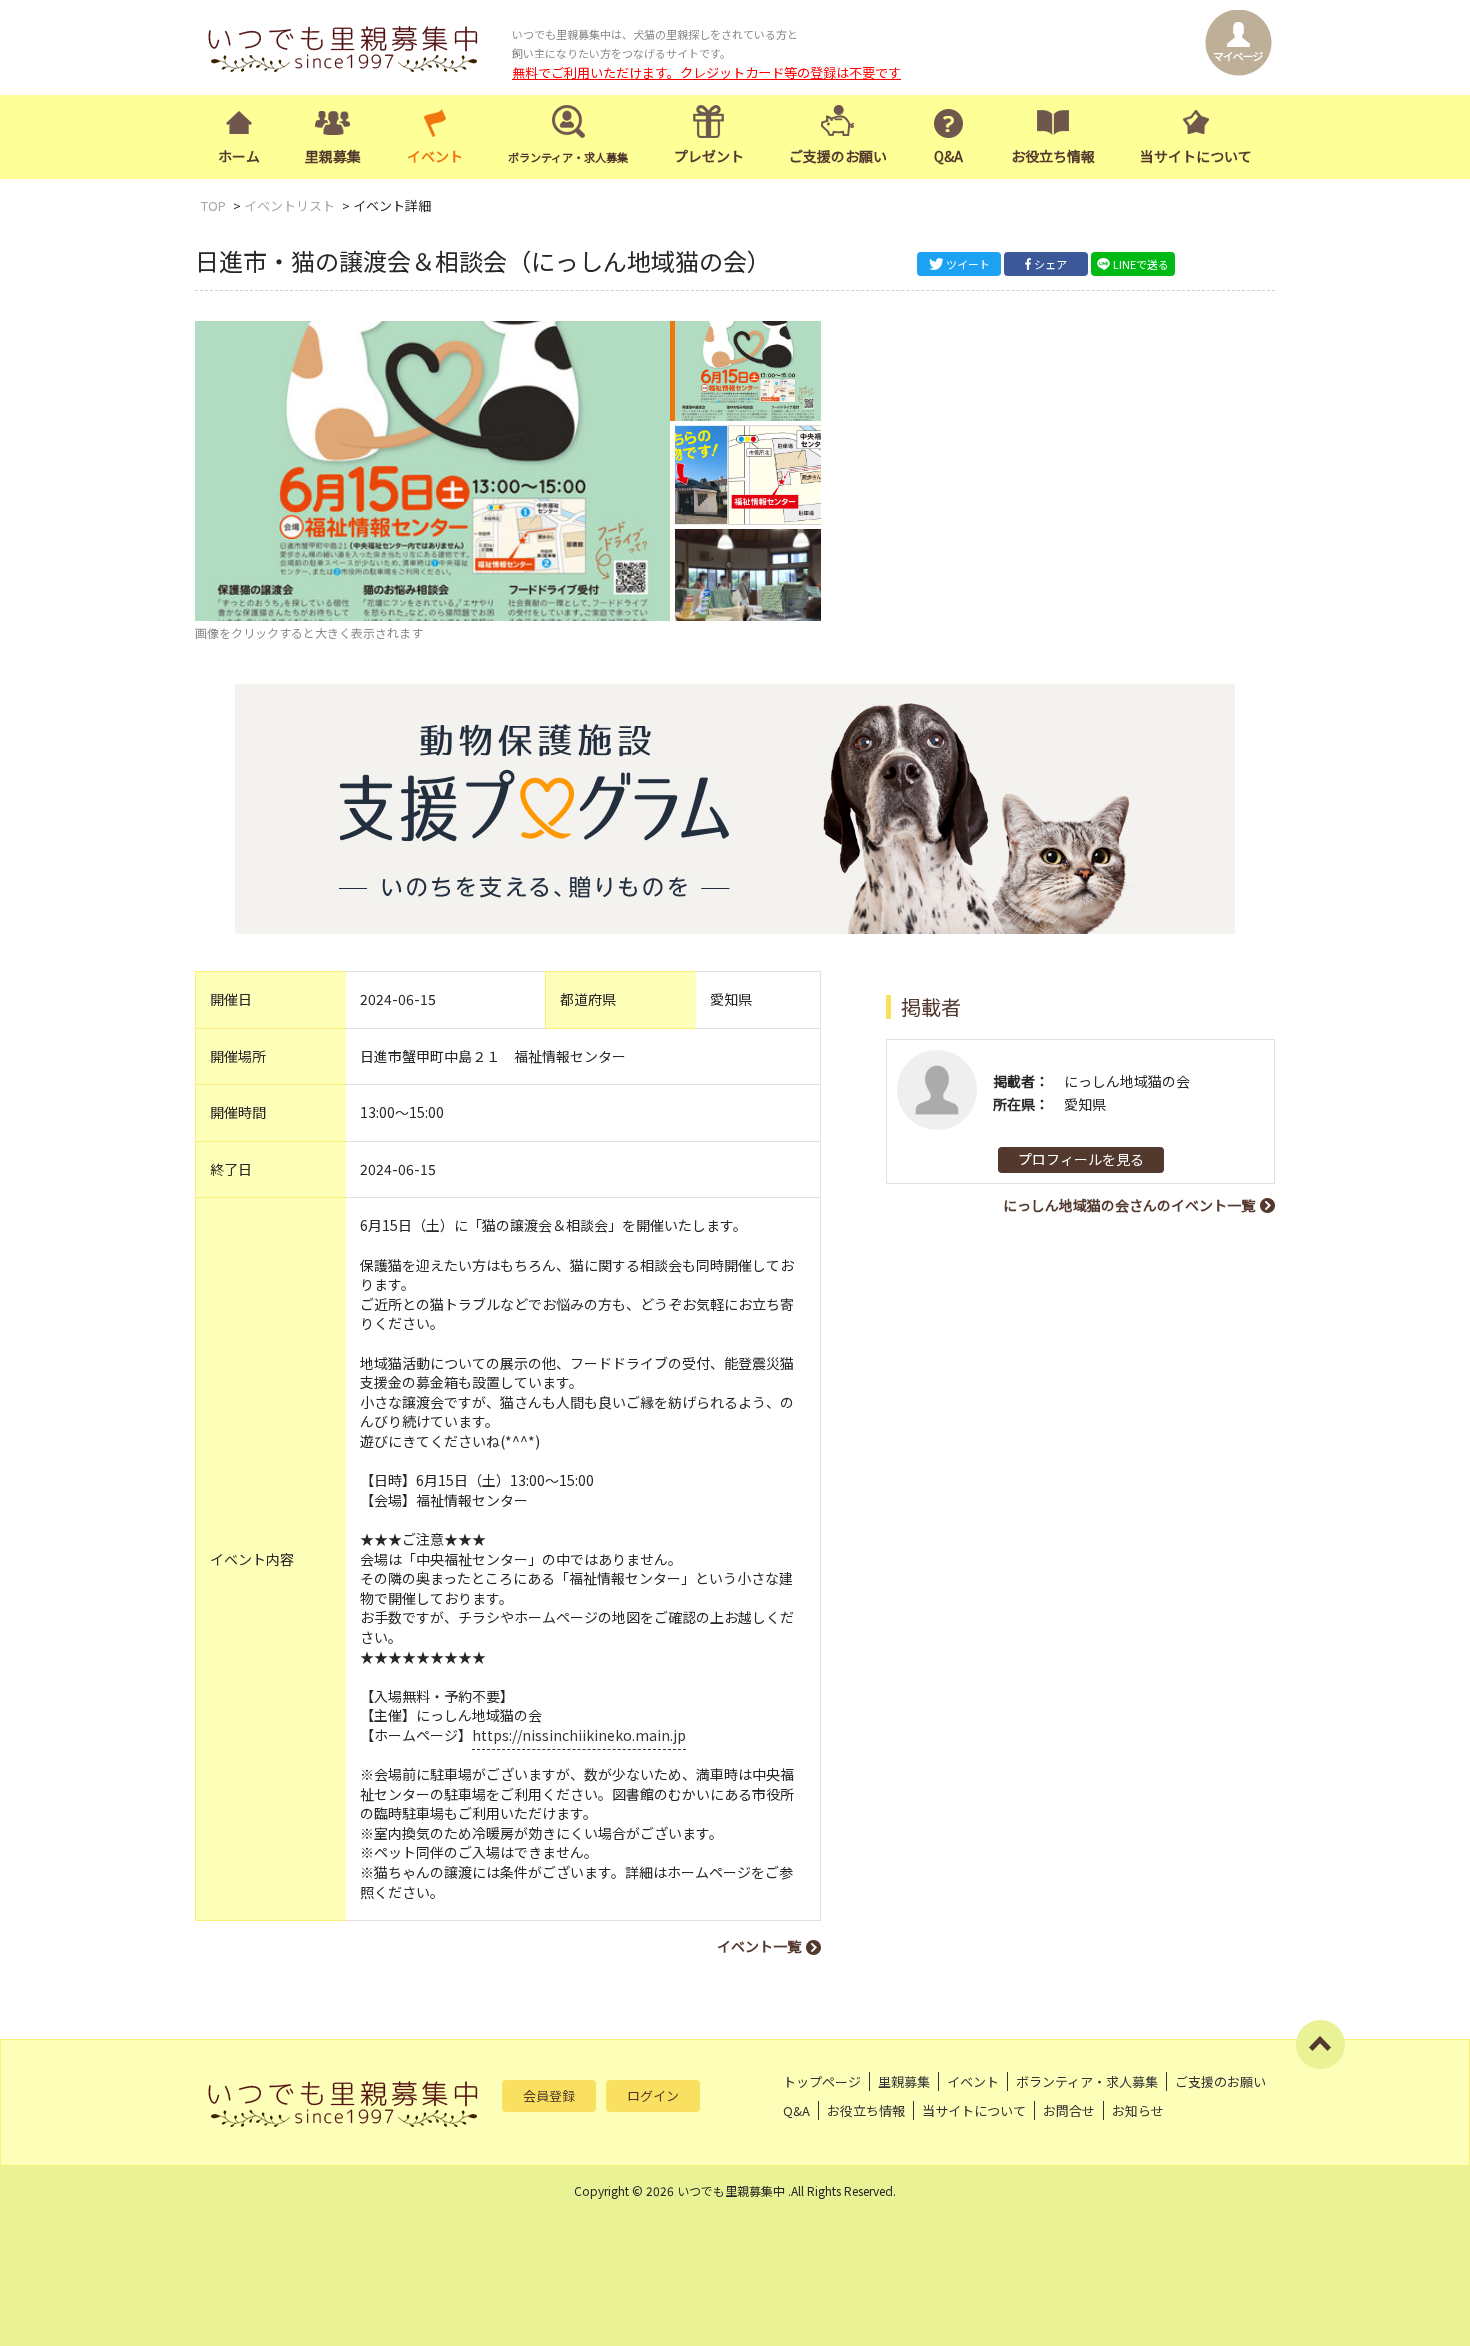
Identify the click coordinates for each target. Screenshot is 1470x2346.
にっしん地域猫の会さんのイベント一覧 (1129, 1205)
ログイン (653, 2095)
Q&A (948, 156)
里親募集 (333, 156)
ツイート (968, 264)
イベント (435, 156)
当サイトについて (1196, 156)
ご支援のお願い (838, 156)
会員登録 (549, 2095)
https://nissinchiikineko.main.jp (579, 1735)
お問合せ (1069, 2110)
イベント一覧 (759, 1946)
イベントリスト (289, 205)
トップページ (822, 2081)
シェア (1050, 264)
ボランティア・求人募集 (1087, 2081)
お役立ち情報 (1053, 156)
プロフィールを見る (1081, 1159)
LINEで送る (1141, 264)
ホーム (239, 156)
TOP (213, 205)
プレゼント (709, 156)
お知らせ (1138, 2110)
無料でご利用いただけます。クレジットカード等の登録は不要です (706, 72)
